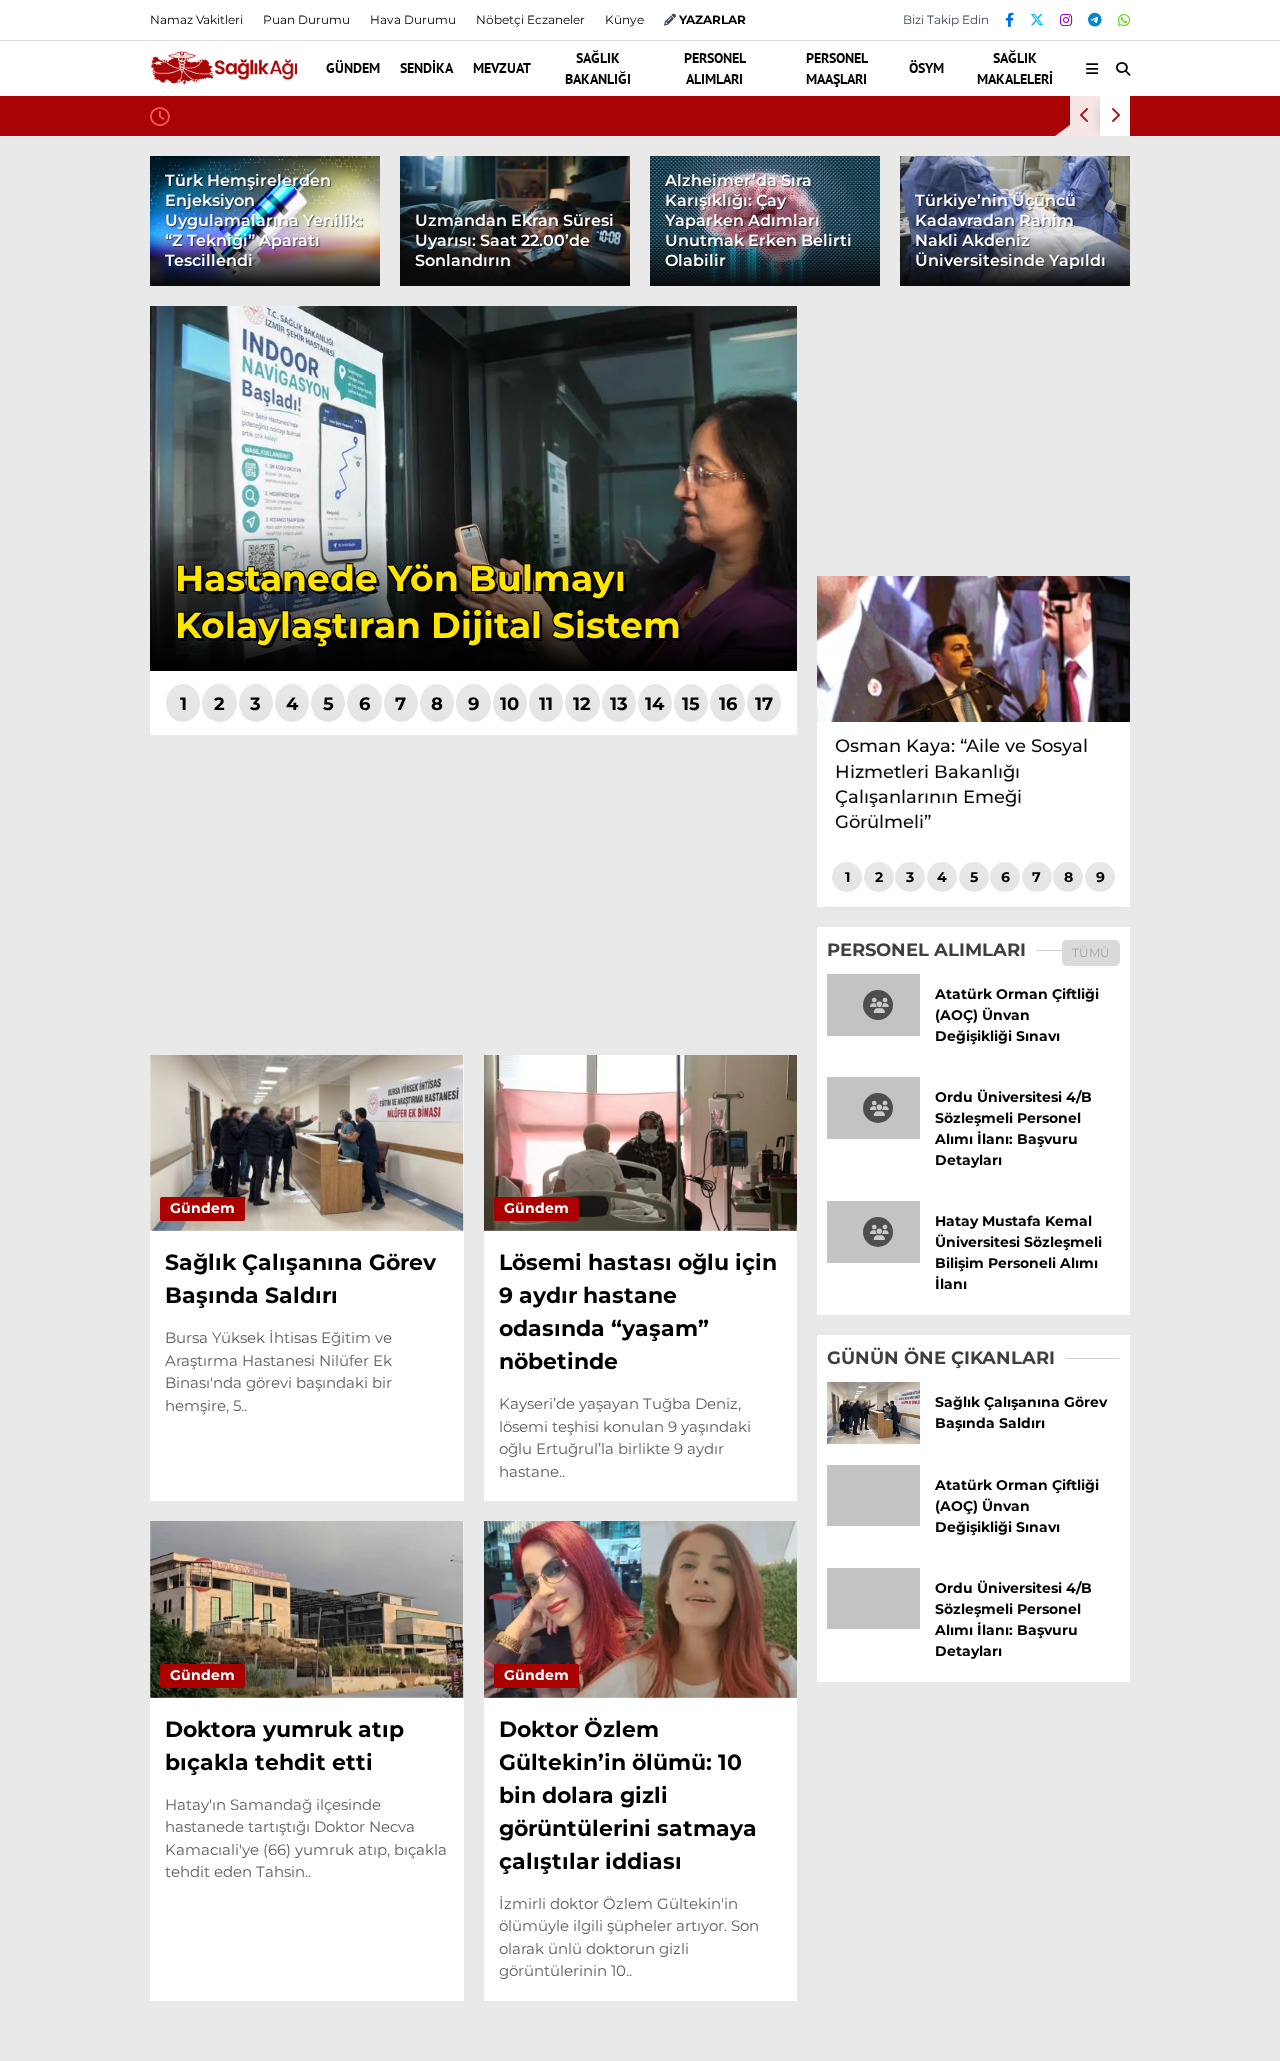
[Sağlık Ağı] (223, 76)
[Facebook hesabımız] (1009, 20)
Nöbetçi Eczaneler (1133, 567)
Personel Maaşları (1115, 405)
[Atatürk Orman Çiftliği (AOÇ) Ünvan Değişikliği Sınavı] (873, 1031)
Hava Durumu (1112, 609)
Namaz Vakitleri (1127, 651)
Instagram (1162, 1020)
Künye (624, 19)
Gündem (1083, 204)
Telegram (1163, 1076)
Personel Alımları (1113, 365)
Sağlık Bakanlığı (1109, 325)
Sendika (1080, 245)
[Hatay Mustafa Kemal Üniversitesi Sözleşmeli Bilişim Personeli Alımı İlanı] (873, 1258)
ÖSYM (1073, 445)
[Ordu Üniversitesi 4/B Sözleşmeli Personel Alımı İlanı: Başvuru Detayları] (873, 1134)
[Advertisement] (473, 895)
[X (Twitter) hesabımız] (1155, 964)
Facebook (1160, 908)
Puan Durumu (1118, 693)
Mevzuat (1082, 285)
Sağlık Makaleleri (1113, 485)
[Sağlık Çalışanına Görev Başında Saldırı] (873, 1439)
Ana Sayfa (1104, 111)
